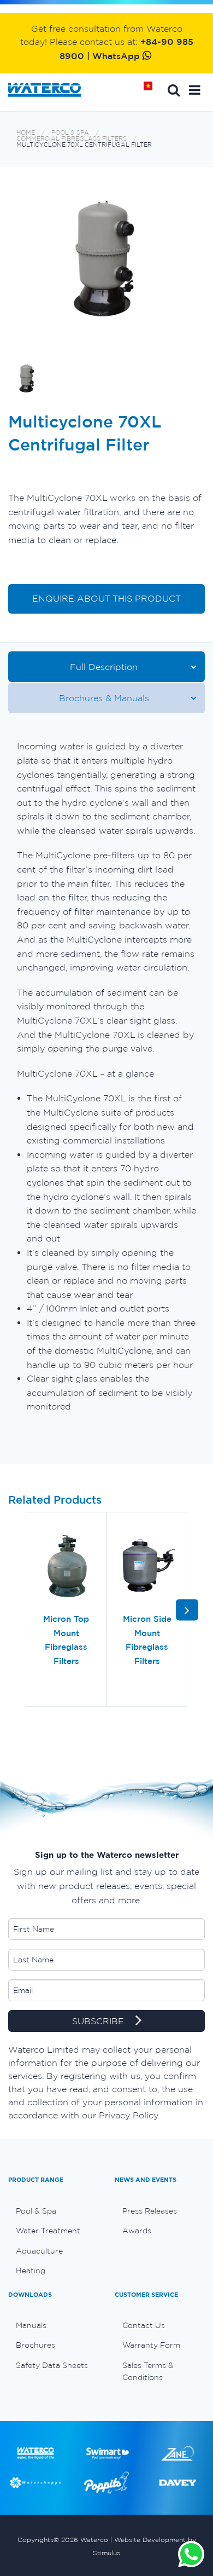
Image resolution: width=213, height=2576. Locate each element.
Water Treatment (48, 2231)
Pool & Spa (70, 133)
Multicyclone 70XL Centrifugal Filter (84, 145)
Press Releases (150, 2211)
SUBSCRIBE (99, 2021)
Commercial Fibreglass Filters (72, 139)
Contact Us (144, 2325)
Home (152, 90)
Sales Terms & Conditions (148, 2371)
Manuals (31, 2325)
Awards (137, 2231)
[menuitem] (53, 2211)
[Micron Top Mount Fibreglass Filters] (66, 1567)
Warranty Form (151, 2345)
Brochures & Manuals (104, 698)
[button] (195, 90)
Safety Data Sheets (52, 2365)
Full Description (104, 667)
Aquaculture (39, 2251)
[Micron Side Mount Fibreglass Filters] (147, 1567)
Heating (31, 2271)
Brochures (35, 2345)
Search (174, 90)
